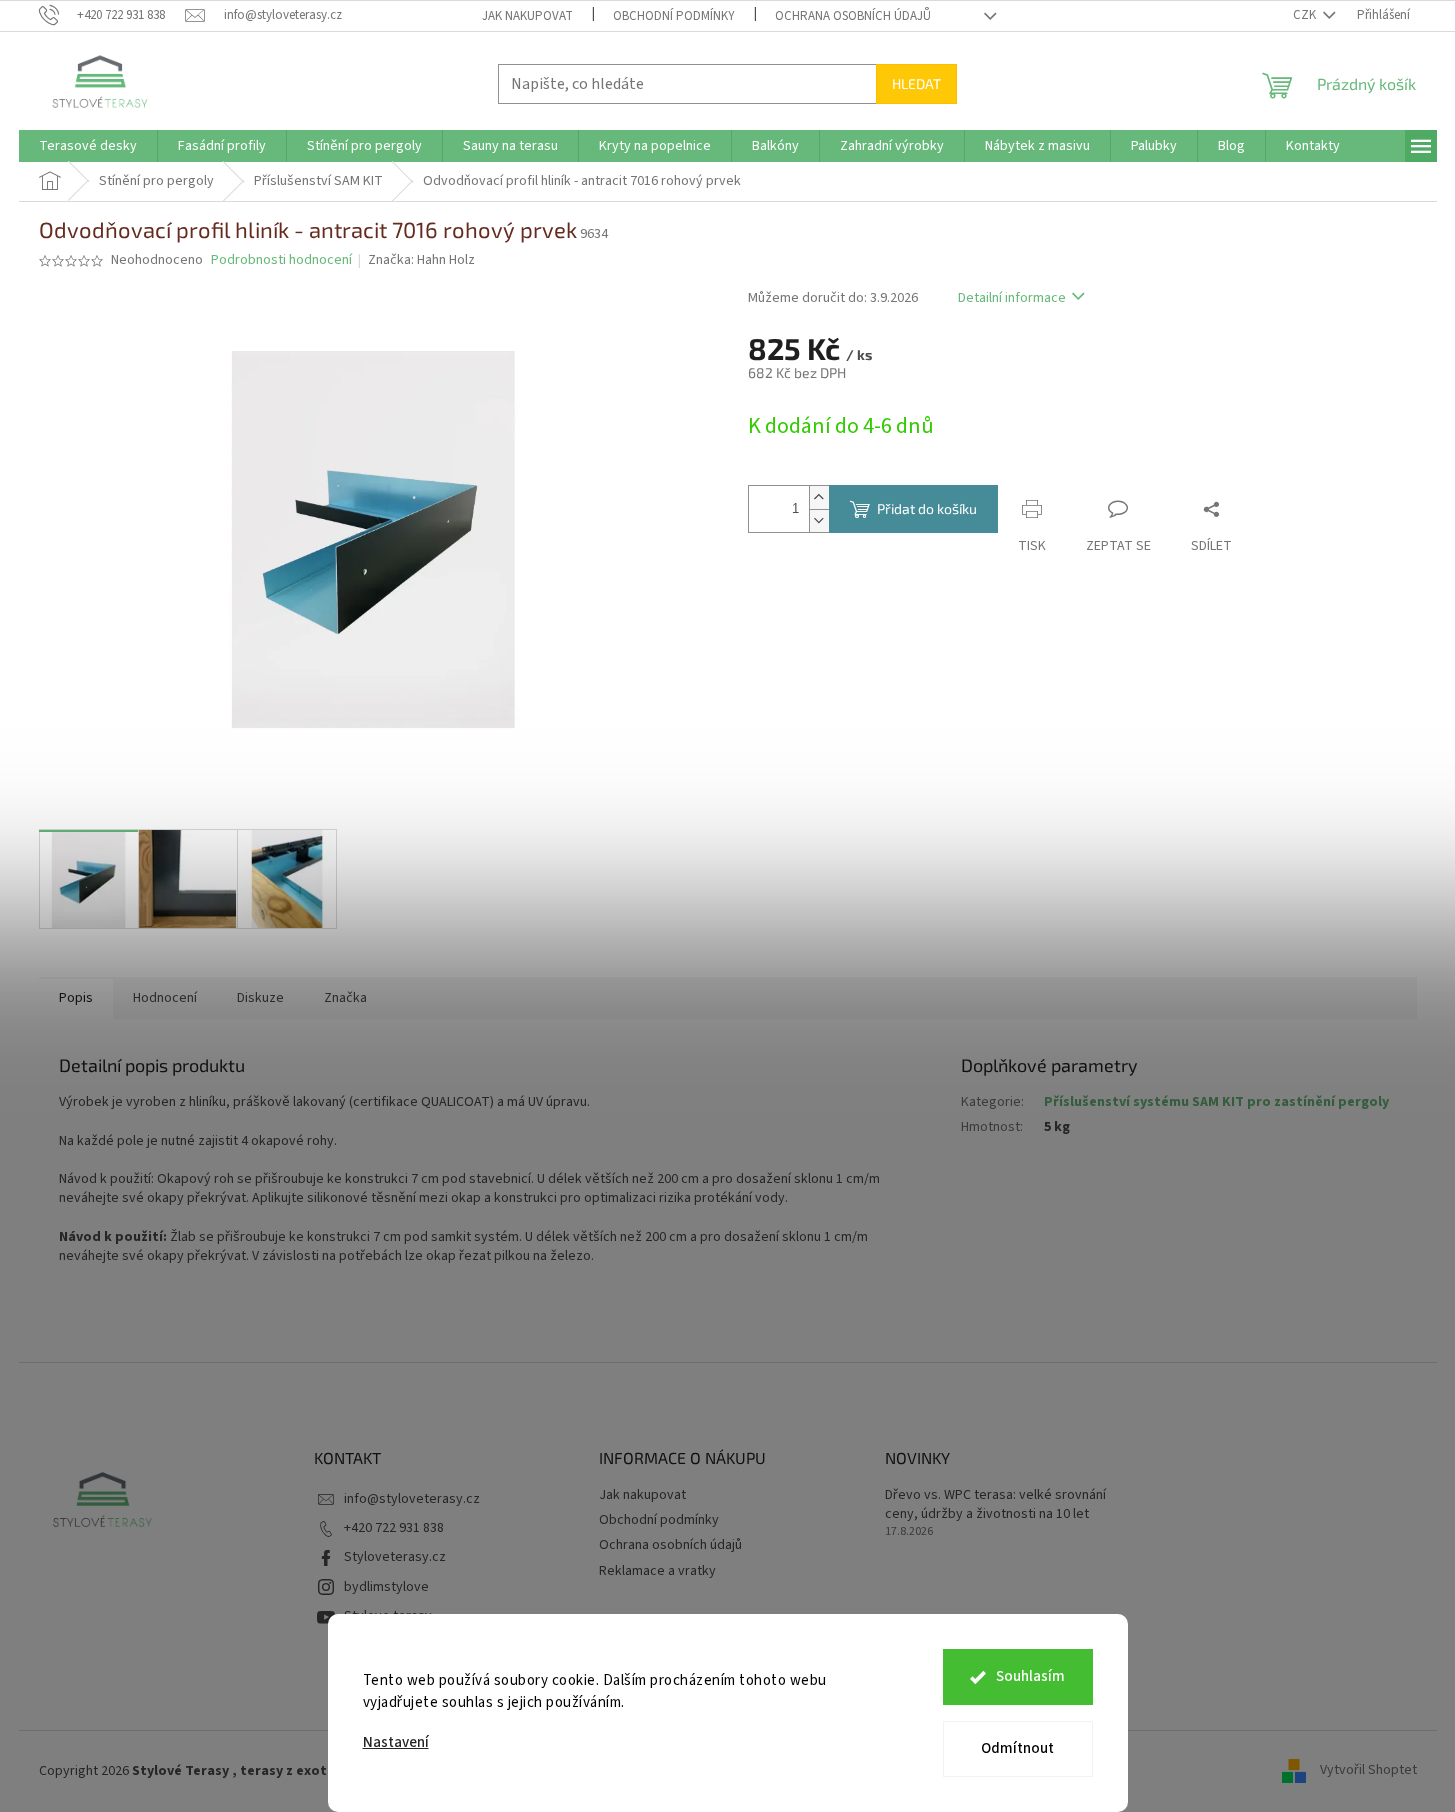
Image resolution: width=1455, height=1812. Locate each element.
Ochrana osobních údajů (853, 16)
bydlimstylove (386, 1587)
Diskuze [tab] (260, 998)
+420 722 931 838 (394, 1528)
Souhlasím (1030, 1676)
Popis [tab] (76, 998)
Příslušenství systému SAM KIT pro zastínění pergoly (1216, 1102)
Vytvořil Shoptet (1368, 1771)
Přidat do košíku (927, 508)
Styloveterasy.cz (395, 1557)
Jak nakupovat (527, 16)
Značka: (421, 260)
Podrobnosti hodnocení (281, 260)
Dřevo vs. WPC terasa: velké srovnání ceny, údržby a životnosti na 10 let (995, 1505)
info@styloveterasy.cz (412, 1499)
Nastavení (396, 1742)
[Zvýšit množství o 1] (819, 497)
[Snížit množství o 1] (819, 520)
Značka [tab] (345, 998)
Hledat (916, 83)
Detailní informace (1012, 298)
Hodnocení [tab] (165, 998)
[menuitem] (88, 146)
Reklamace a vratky (657, 1571)
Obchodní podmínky (674, 16)
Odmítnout (1017, 1748)
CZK (1306, 15)
